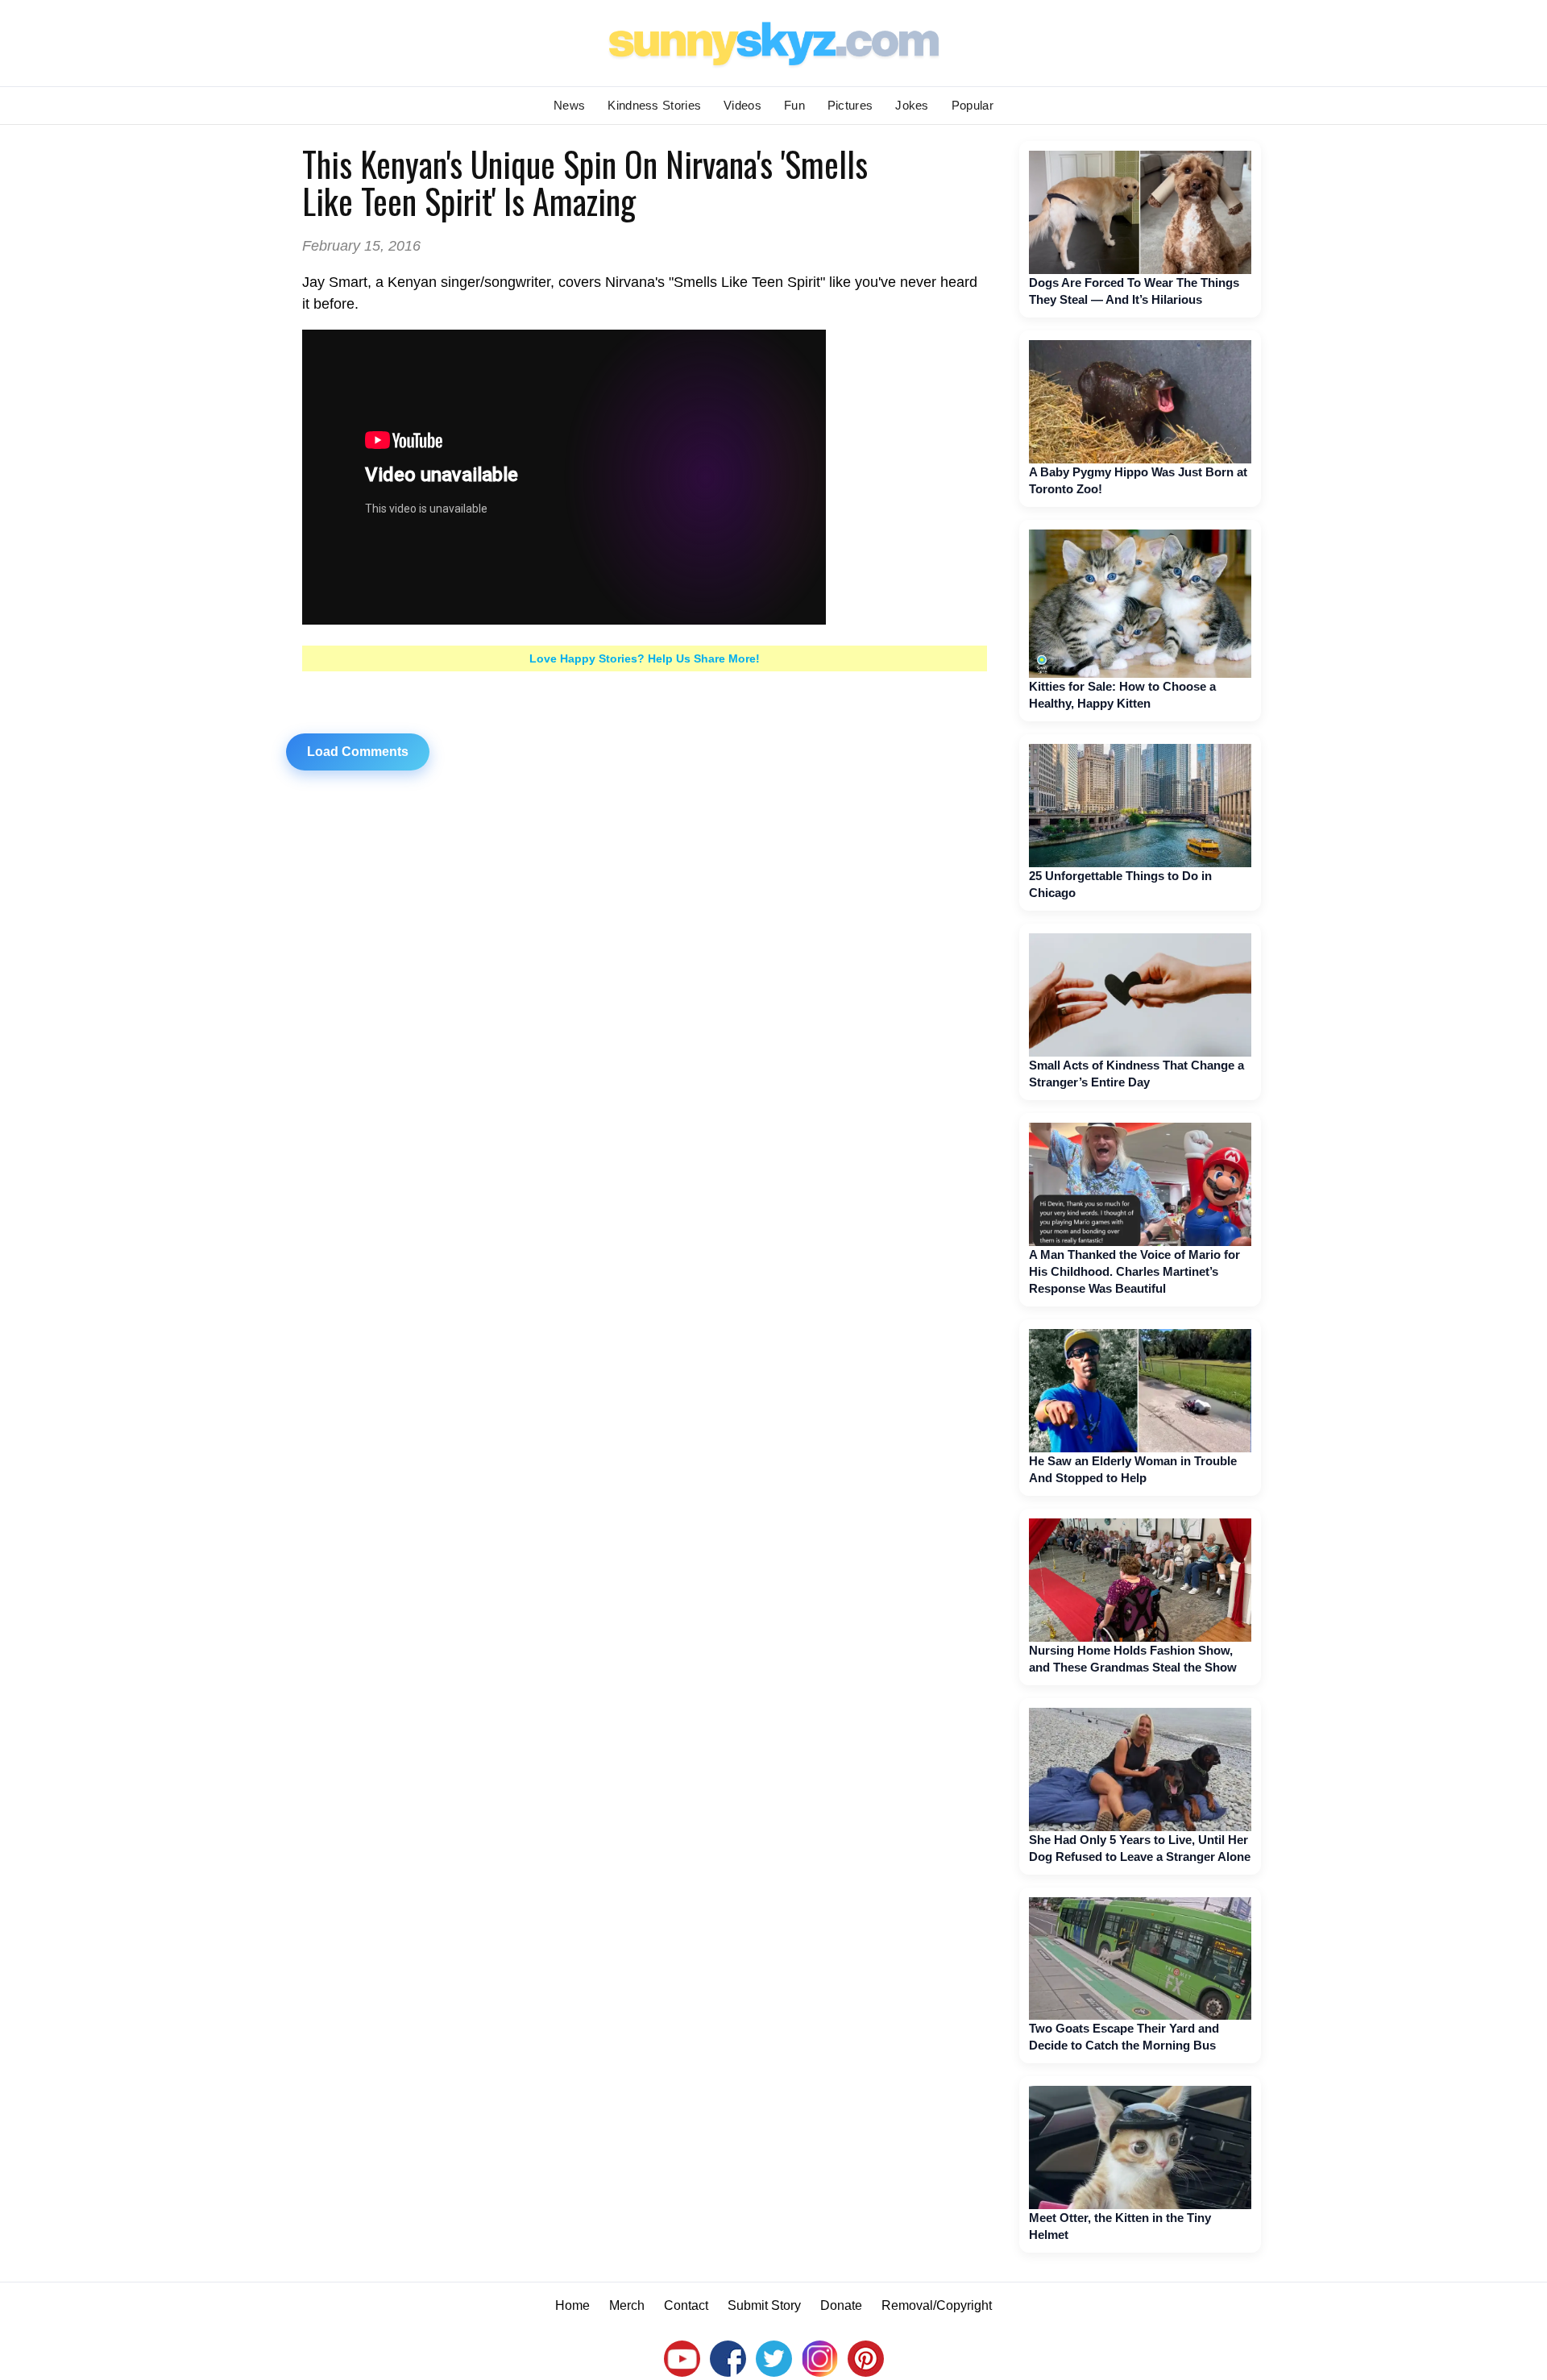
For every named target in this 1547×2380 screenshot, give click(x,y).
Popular (973, 105)
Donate (841, 2305)
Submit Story (764, 2305)
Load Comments (358, 752)
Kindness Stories (654, 105)
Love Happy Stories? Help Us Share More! (645, 658)
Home (572, 2305)
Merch (627, 2305)
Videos (742, 105)
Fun (794, 105)
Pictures (850, 105)
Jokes (912, 105)
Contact (686, 2305)
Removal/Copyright (937, 2305)
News (569, 105)
